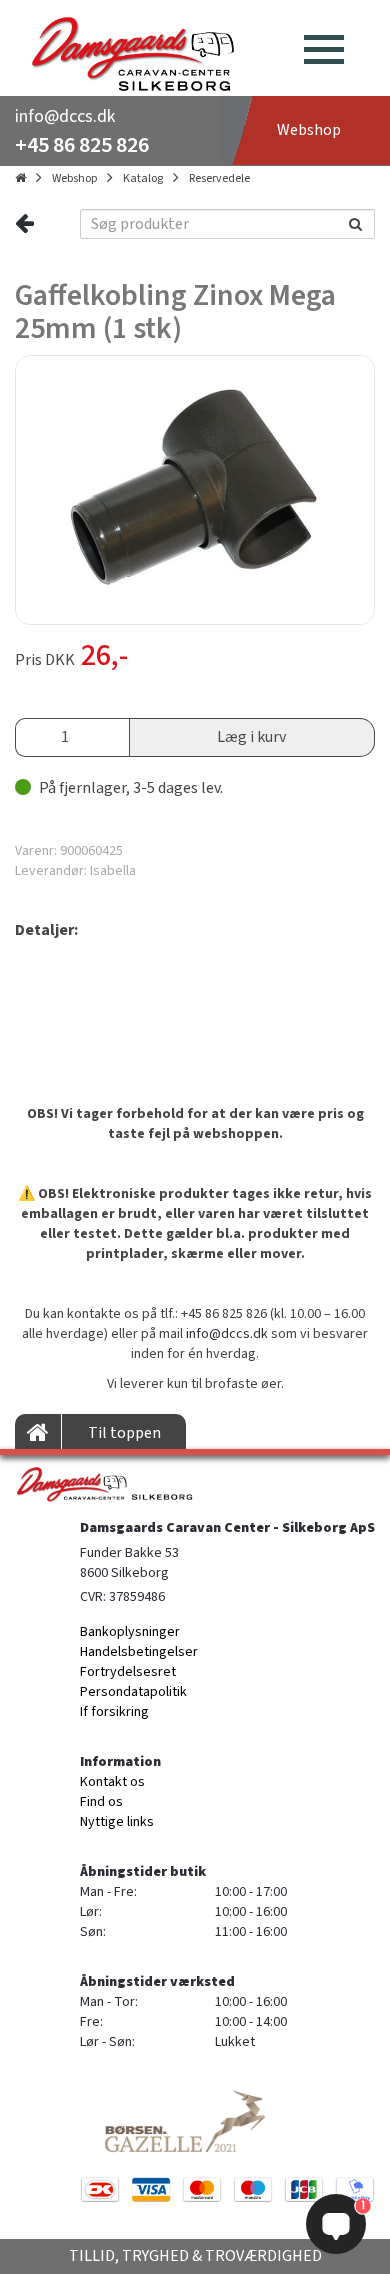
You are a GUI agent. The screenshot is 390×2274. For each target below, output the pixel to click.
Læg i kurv (251, 737)
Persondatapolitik (133, 1692)
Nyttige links (117, 1822)
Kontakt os (112, 1782)
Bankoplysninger (130, 1632)
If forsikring (114, 1712)
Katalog (143, 178)
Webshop (74, 178)
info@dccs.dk (65, 116)
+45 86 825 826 (82, 145)
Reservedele (219, 178)
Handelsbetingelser (139, 1652)
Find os (101, 1802)
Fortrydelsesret (128, 1672)
